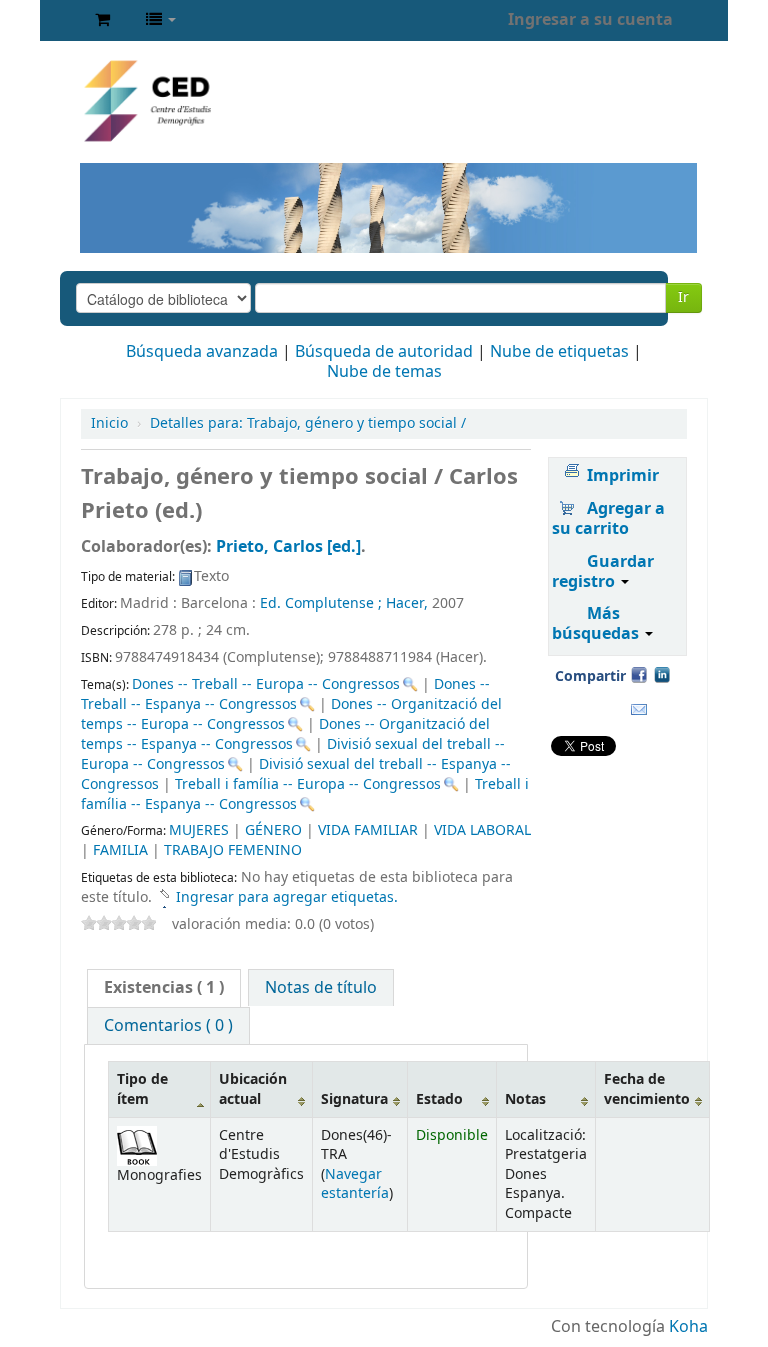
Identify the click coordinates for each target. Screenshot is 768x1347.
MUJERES (199, 830)
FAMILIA (120, 850)
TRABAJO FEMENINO (233, 850)
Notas (525, 1099)
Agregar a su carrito (608, 519)
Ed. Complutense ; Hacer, (346, 603)
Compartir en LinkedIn (662, 674)
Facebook (639, 674)
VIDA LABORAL (482, 830)
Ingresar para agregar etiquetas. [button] (287, 897)
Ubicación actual (253, 1089)
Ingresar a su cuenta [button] (590, 20)
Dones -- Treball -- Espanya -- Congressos (285, 694)
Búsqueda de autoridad (384, 352)
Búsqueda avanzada (202, 352)
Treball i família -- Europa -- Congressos (308, 784)
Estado (439, 1099)
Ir (683, 297)
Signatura (354, 1099)
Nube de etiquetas (559, 352)
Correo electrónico (639, 710)
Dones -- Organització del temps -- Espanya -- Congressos (285, 734)
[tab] (164, 988)
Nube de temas (384, 372)
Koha (688, 1327)
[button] (102, 20)
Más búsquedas (597, 624)
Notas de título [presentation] (321, 988)
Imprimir (623, 476)
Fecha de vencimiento (647, 1089)
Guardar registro (603, 572)
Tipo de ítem (142, 1089)
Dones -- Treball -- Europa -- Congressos (266, 684)
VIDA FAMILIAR (368, 830)
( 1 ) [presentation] (164, 988)
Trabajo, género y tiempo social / (308, 423)
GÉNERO (273, 830)
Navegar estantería (355, 1184)
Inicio (109, 423)
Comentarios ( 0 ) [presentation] (168, 1026)
